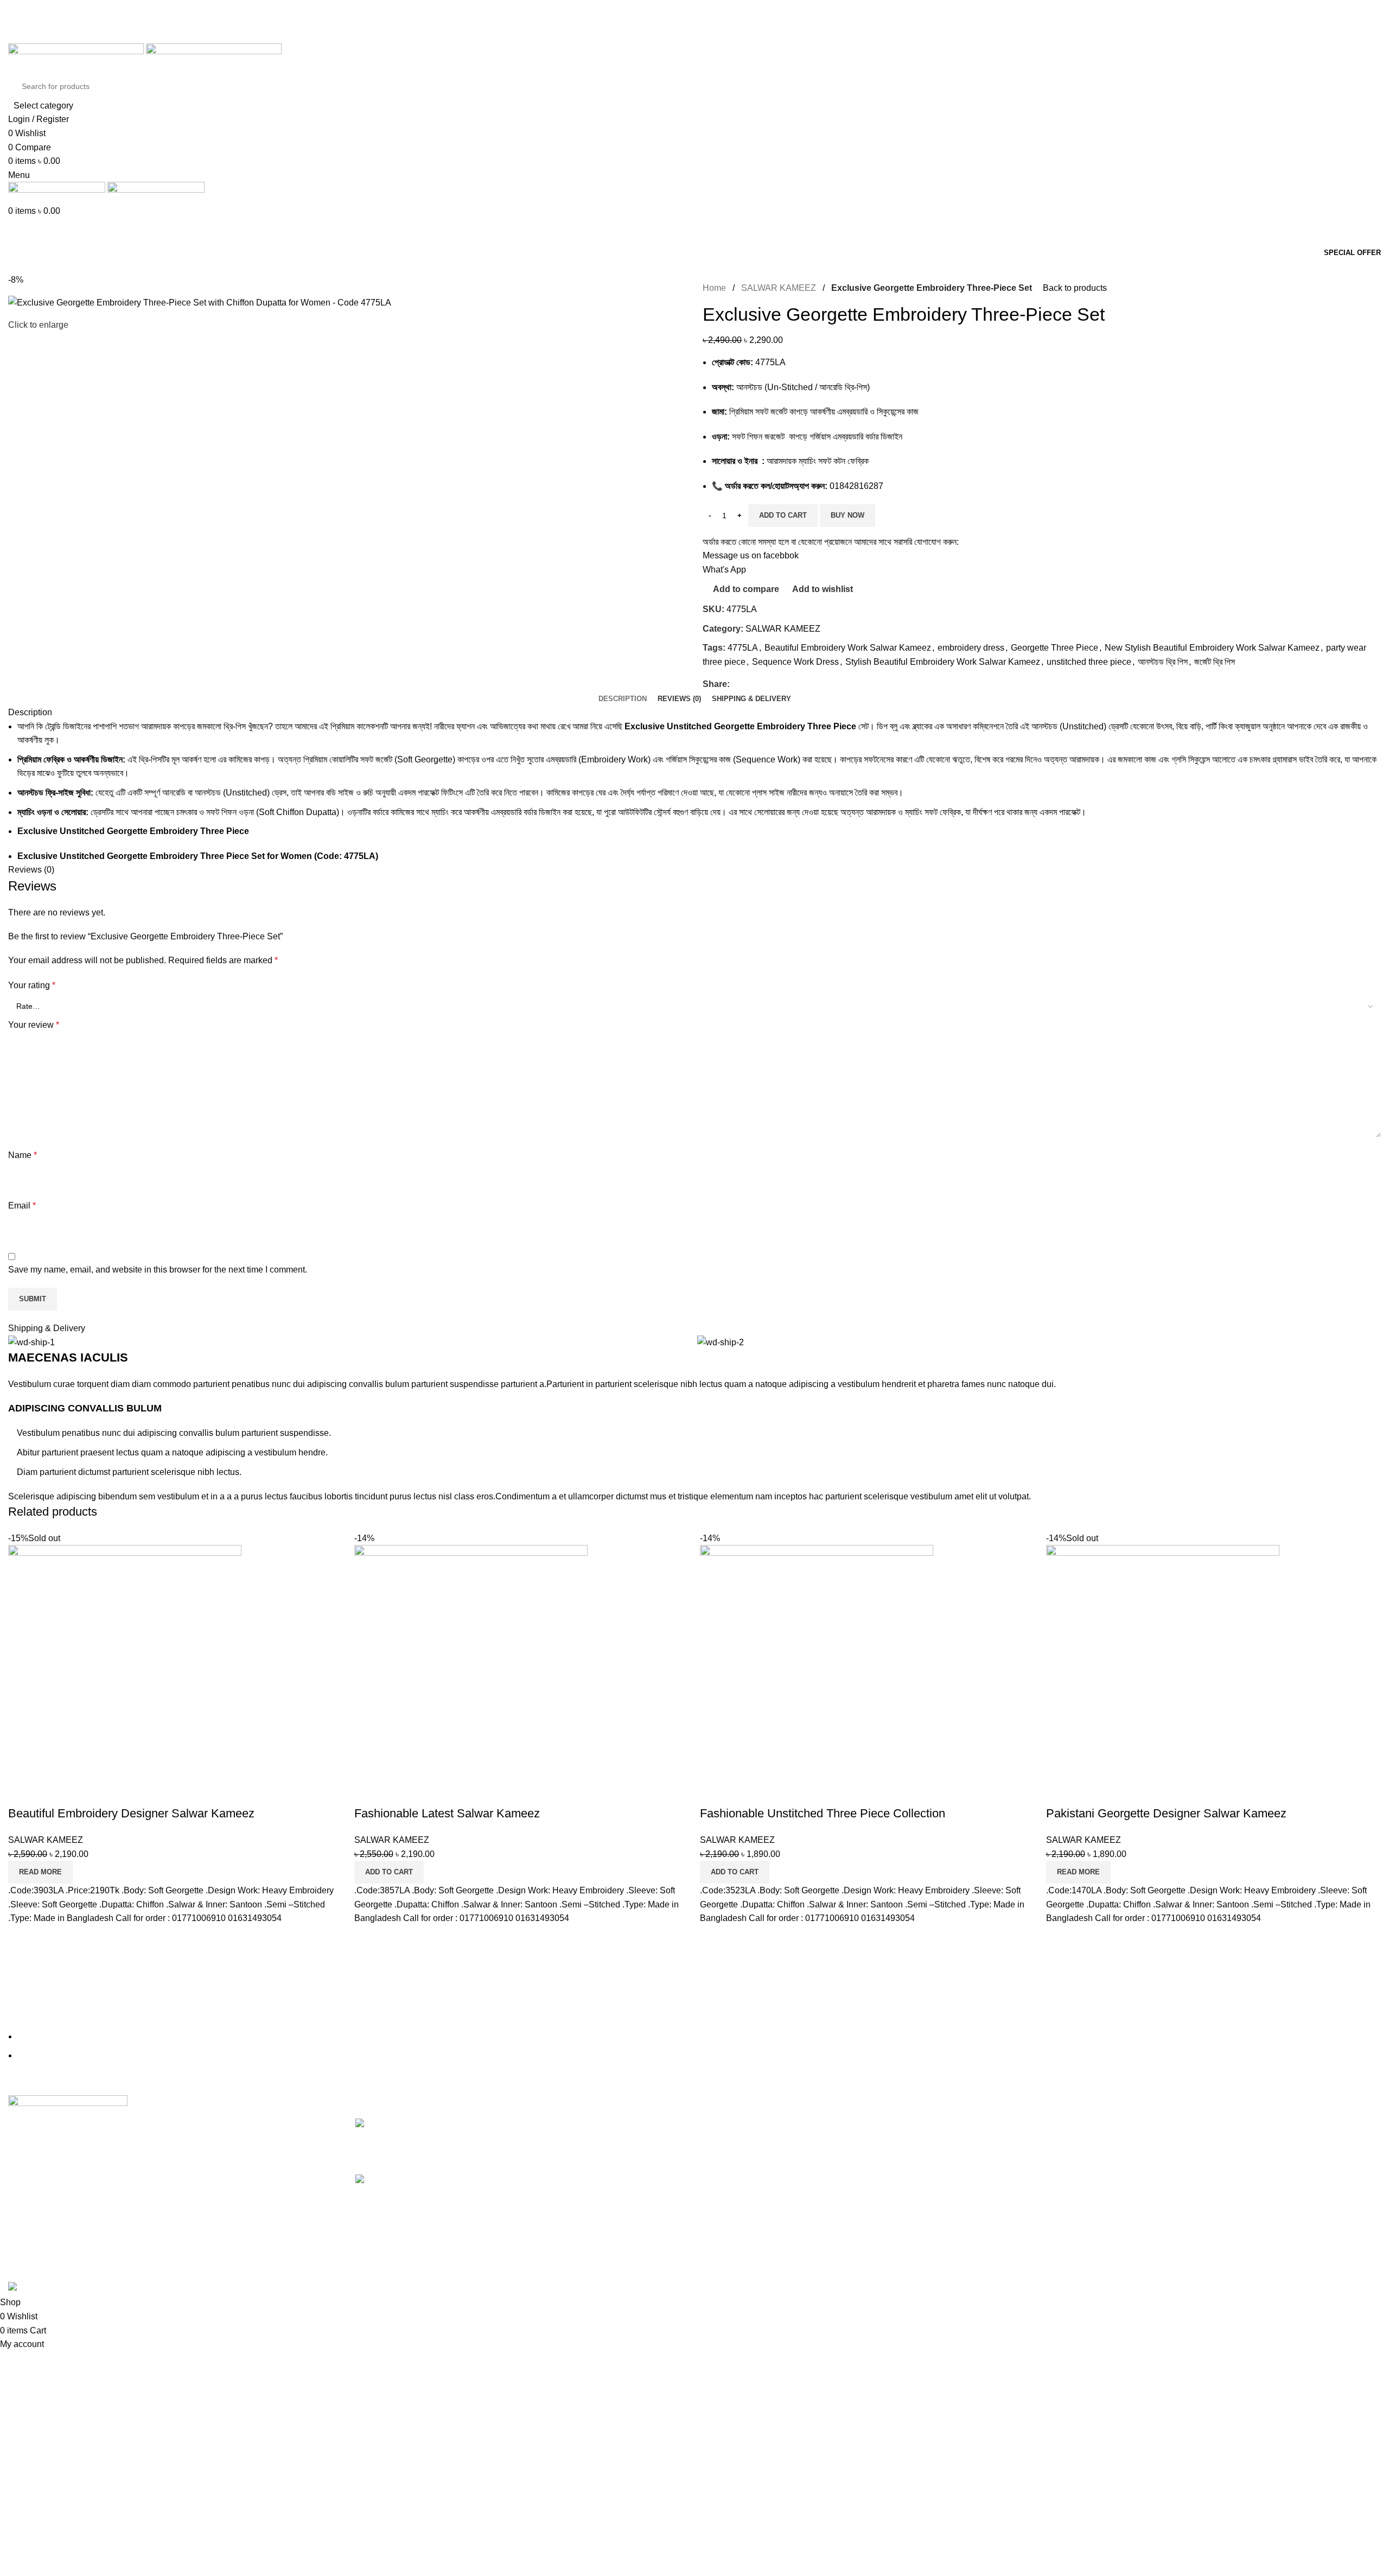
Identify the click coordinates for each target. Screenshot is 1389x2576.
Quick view (51, 1792)
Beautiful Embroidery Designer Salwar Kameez (131, 1813)
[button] (389, 1872)
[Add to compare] (22, 1792)
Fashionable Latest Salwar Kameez (447, 1813)
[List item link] (694, 1148)
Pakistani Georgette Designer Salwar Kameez (1166, 1813)
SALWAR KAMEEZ (46, 1840)
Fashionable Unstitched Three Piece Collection (823, 1813)
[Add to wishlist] (80, 1792)
